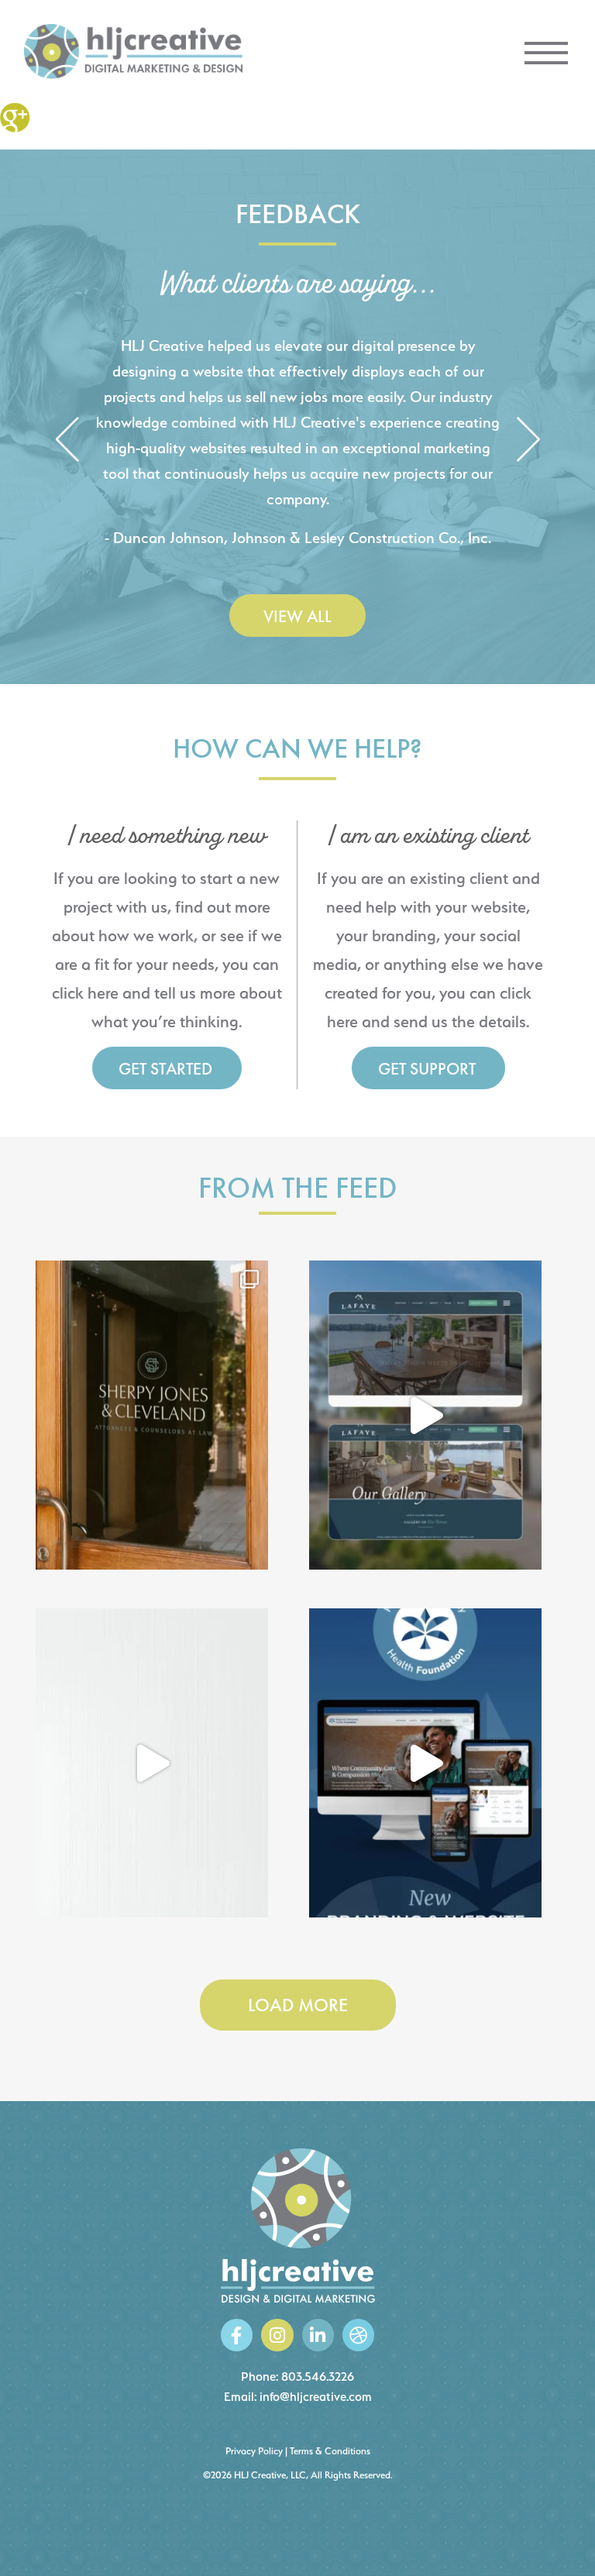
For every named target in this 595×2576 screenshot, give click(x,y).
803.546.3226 (318, 2377)
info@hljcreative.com (316, 2397)
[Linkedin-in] (318, 2335)
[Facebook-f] (237, 2335)
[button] (67, 440)
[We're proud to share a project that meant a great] (425, 1763)
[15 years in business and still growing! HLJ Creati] (152, 1763)
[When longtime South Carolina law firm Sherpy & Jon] (152, 1415)
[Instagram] (277, 2335)
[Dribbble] (358, 2335)
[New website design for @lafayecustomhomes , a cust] (425, 1415)
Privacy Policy (254, 2451)
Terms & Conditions (330, 2451)
